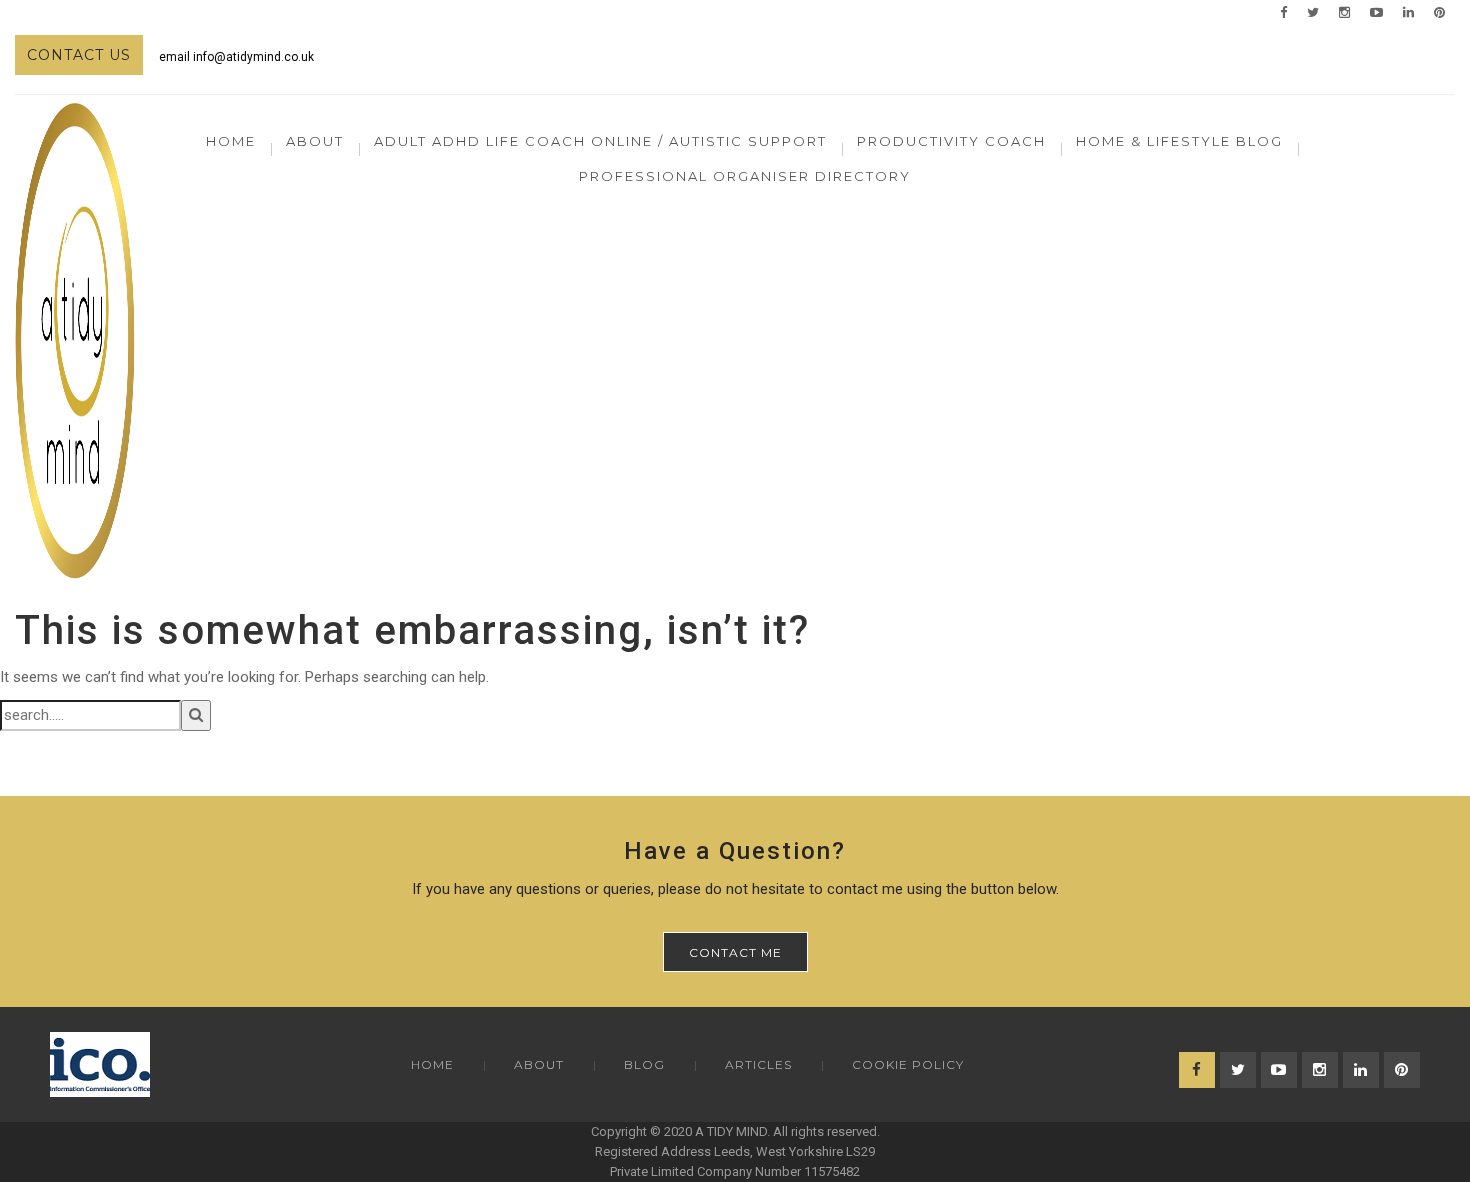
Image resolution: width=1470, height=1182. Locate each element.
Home (231, 141)
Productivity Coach (951, 141)
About (539, 1064)
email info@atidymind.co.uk (236, 57)
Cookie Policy (908, 1064)
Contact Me (735, 952)
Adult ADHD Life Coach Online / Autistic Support (600, 141)
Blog (644, 1064)
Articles (758, 1064)
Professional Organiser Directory (745, 176)
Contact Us (79, 55)
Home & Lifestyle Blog (1179, 141)
